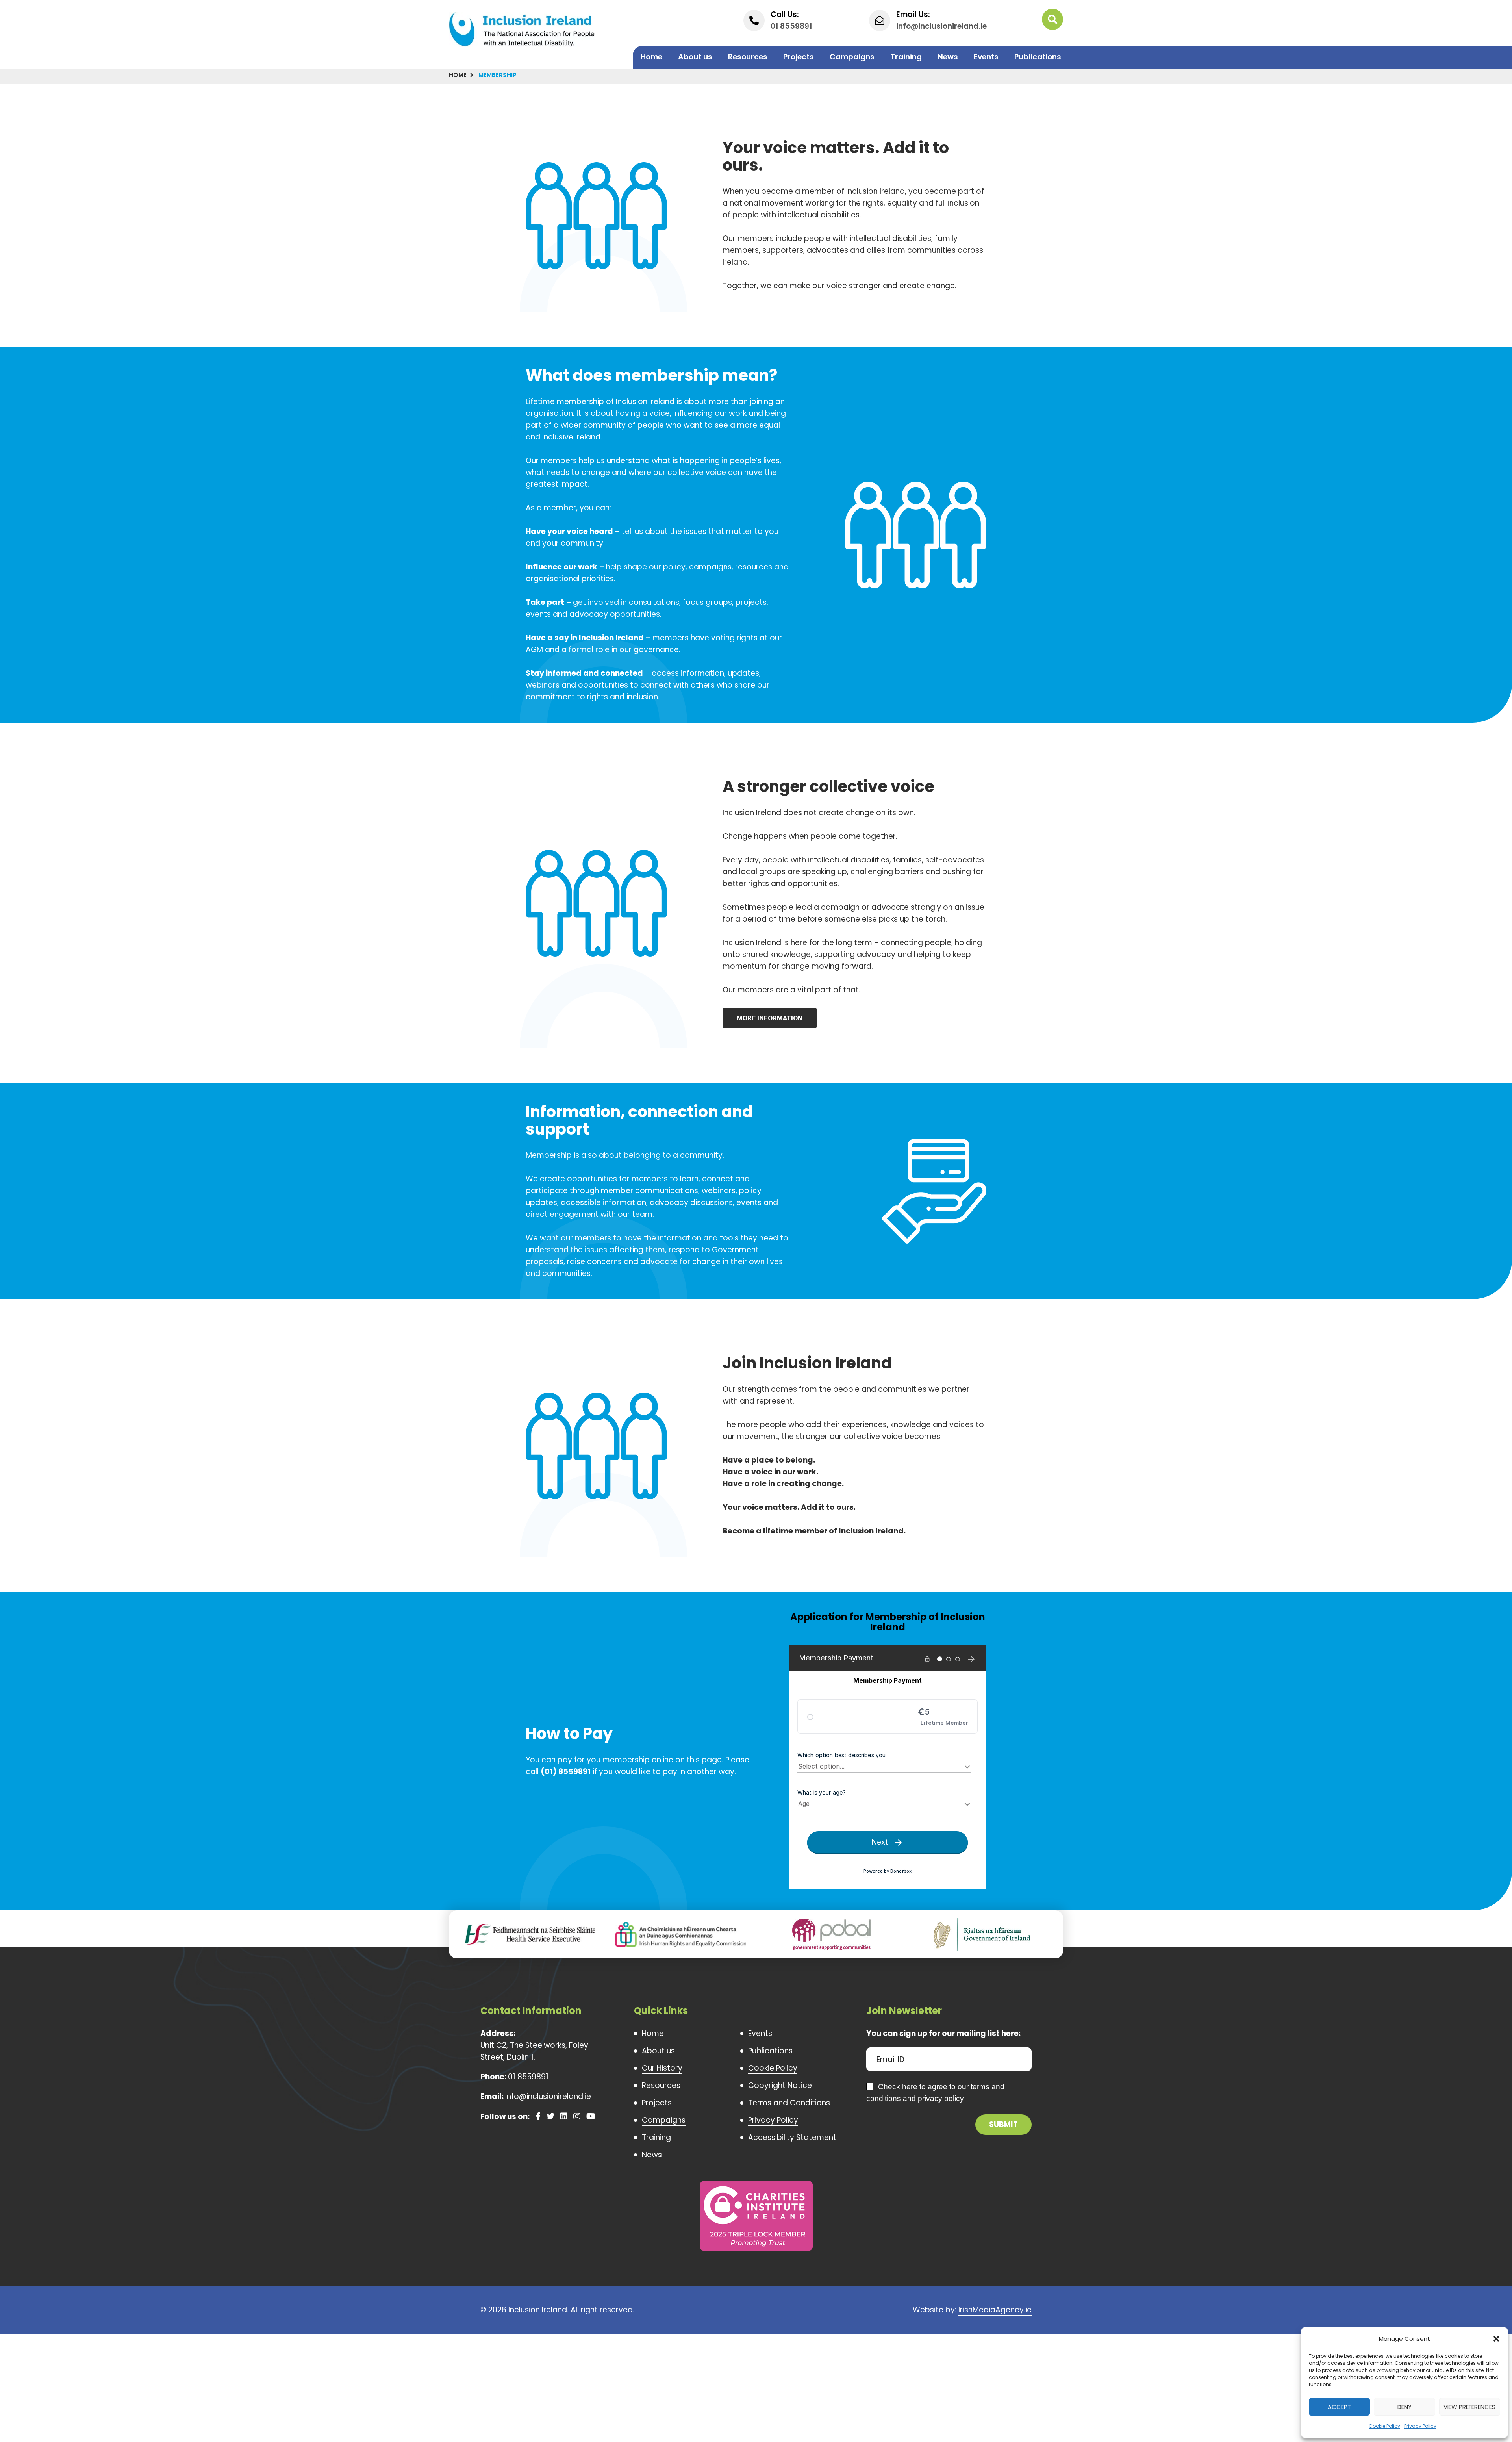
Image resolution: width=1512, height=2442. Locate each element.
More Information (770, 1018)
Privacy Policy (1420, 2426)
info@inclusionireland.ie (941, 26)
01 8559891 (791, 26)
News (948, 57)
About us (695, 57)
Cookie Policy (1384, 2426)
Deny (1405, 2407)
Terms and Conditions (789, 2103)
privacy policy (941, 2098)
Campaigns (852, 57)
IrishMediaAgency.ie (995, 2310)
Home (651, 57)
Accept (1339, 2407)
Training (906, 57)
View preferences (1469, 2407)
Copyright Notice (780, 2085)
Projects (799, 57)
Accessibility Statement (792, 2137)
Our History (662, 2068)
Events (986, 57)
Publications (1038, 57)
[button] (1496, 2339)
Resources (748, 57)
